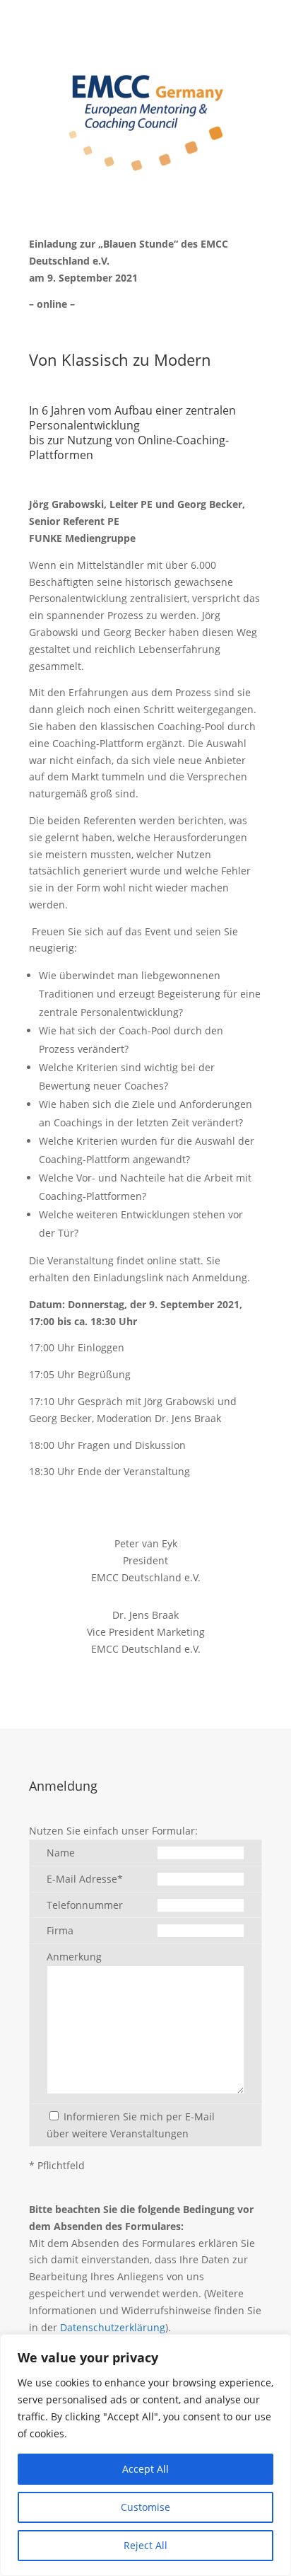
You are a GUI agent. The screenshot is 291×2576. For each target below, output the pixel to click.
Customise (145, 2507)
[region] (145, 2455)
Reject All (145, 2545)
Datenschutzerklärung (113, 2327)
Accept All (145, 2469)
